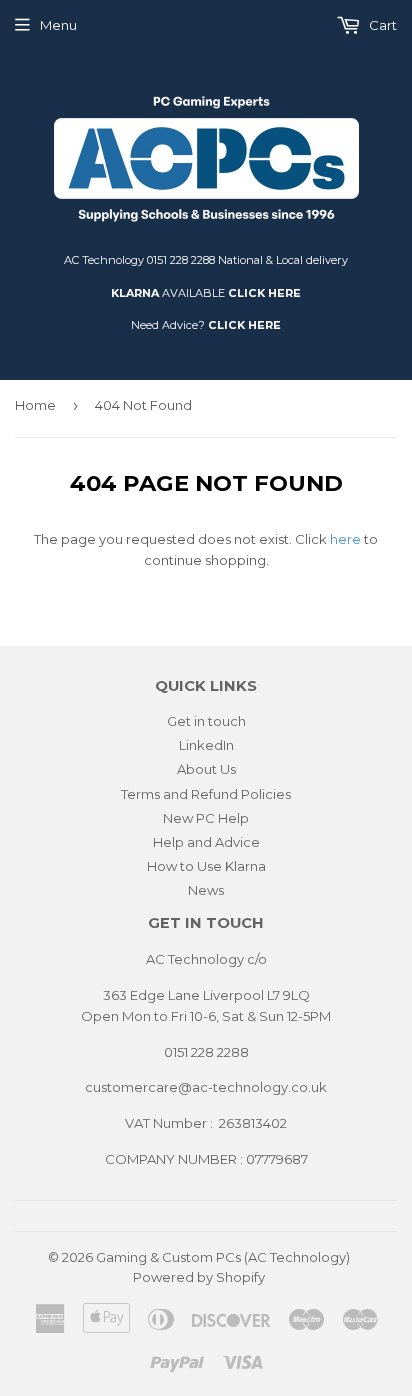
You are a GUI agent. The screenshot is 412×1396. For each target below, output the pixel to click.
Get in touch (206, 721)
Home (35, 405)
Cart (381, 25)
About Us (206, 769)
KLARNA (135, 293)
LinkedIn (206, 745)
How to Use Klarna (206, 866)
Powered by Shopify (199, 1277)
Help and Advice (206, 842)
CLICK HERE (264, 293)
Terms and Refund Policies (206, 794)
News (206, 890)
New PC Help (206, 818)
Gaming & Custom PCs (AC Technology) (223, 1257)
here (345, 539)
